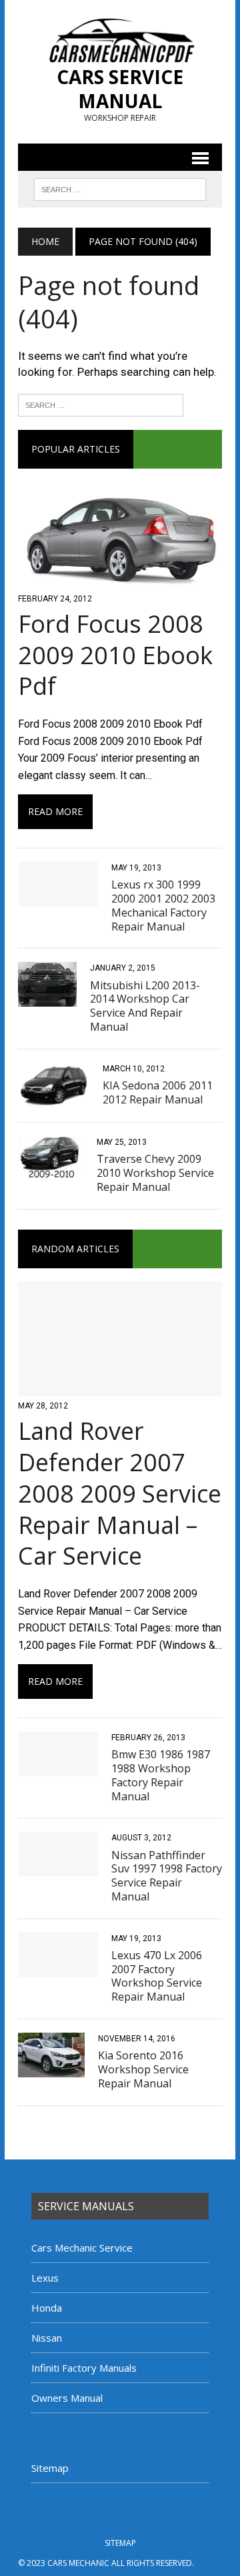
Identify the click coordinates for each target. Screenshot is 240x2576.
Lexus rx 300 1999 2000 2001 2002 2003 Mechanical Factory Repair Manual (163, 905)
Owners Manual (67, 2398)
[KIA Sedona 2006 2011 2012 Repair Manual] (54, 1098)
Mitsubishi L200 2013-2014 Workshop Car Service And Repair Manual (145, 1006)
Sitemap (50, 2468)
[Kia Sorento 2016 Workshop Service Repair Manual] (51, 2068)
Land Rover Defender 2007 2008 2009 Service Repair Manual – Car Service (120, 1493)
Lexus (45, 2278)
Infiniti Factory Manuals (84, 2368)
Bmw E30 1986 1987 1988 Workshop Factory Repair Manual (161, 1775)
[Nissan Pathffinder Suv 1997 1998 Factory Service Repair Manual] (58, 1868)
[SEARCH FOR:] (120, 188)
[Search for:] (101, 404)
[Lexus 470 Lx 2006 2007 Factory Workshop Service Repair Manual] (58, 1968)
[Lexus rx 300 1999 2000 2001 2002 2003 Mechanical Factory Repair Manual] (58, 897)
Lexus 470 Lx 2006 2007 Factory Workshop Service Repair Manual (157, 1976)
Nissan (47, 2338)
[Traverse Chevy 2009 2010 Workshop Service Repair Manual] (51, 1173)
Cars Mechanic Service (82, 2248)
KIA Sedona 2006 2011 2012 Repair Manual (158, 1092)
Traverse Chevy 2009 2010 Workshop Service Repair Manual (155, 1173)
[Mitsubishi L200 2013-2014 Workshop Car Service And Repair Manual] (47, 998)
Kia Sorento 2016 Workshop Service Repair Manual (143, 2069)
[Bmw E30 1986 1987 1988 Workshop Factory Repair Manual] (58, 1767)
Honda (47, 2308)
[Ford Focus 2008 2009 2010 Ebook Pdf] (120, 580)
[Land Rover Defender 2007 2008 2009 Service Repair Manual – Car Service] (120, 1387)
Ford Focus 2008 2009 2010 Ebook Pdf (115, 655)
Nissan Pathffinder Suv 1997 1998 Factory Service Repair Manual (167, 1876)
